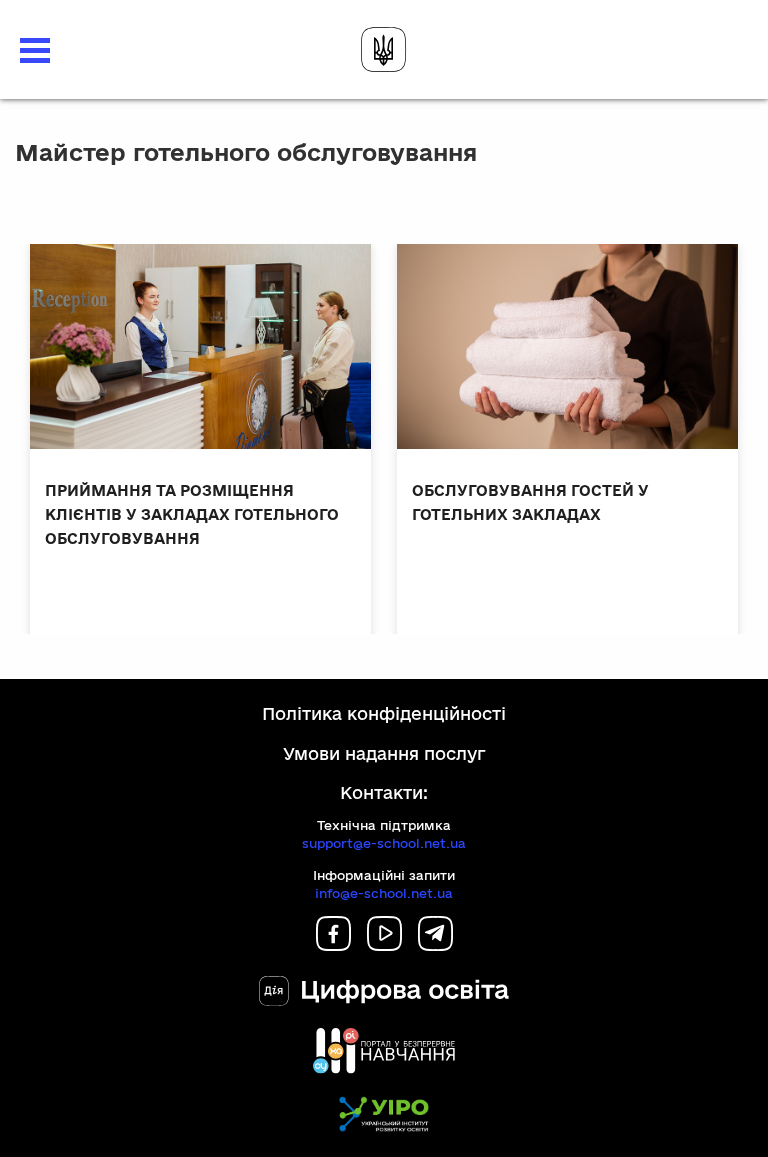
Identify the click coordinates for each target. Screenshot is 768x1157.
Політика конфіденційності (384, 713)
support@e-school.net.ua (384, 843)
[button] (35, 50)
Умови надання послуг (384, 753)
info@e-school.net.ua (384, 893)
